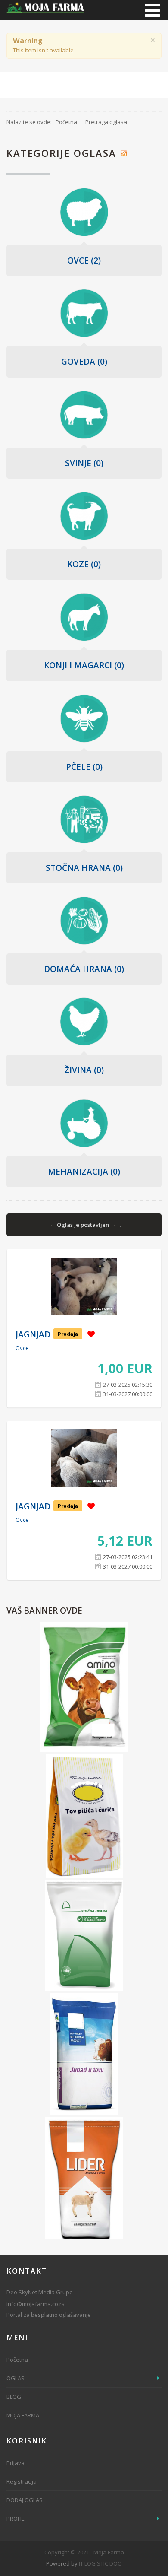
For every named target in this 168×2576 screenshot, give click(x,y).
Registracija (22, 2481)
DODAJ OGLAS (25, 2500)
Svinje (84, 463)
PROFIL (15, 2519)
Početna (17, 2360)
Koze (84, 564)
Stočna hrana (84, 868)
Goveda (84, 362)
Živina (84, 1070)
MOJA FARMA (23, 2415)
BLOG (14, 2397)
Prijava (16, 2463)
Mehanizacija (84, 1172)
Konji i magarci (84, 665)
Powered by (62, 2563)
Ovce (84, 260)
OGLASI (16, 2378)
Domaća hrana (84, 969)
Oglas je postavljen (84, 1225)
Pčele (84, 767)
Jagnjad (33, 1334)
